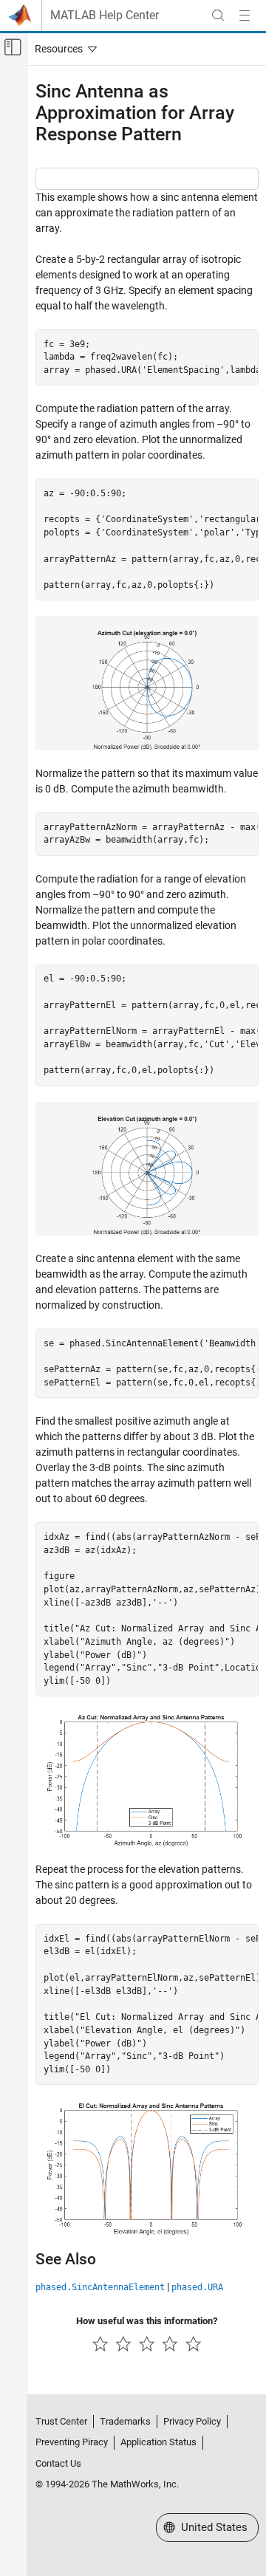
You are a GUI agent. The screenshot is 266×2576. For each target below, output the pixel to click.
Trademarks (125, 2421)
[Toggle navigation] (63, 49)
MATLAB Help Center (105, 16)
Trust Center (61, 2421)
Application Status (158, 2442)
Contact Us (58, 2463)
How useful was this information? (147, 2321)
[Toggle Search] (218, 16)
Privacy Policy (192, 2421)
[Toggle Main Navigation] (245, 16)
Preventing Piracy (72, 2442)
